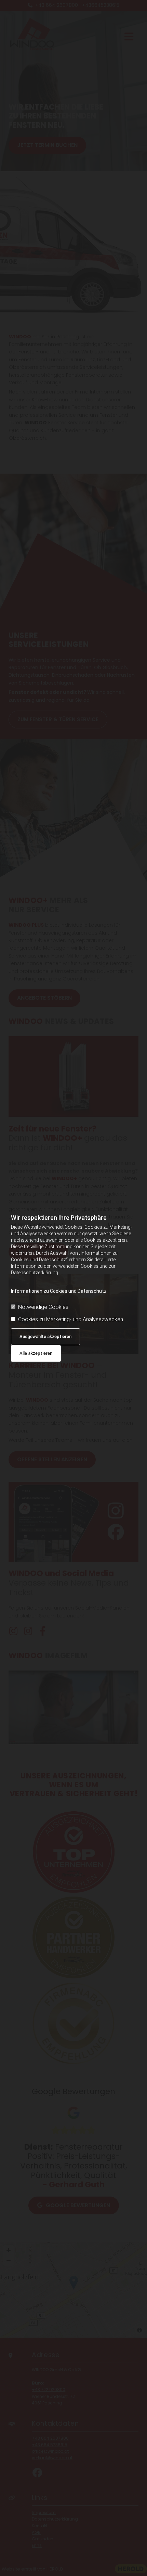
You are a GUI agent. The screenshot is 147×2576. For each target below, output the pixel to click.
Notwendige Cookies (43, 1307)
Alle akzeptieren (36, 1353)
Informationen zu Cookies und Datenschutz (59, 1291)
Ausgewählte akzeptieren (45, 1336)
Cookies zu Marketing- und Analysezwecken (71, 1319)
